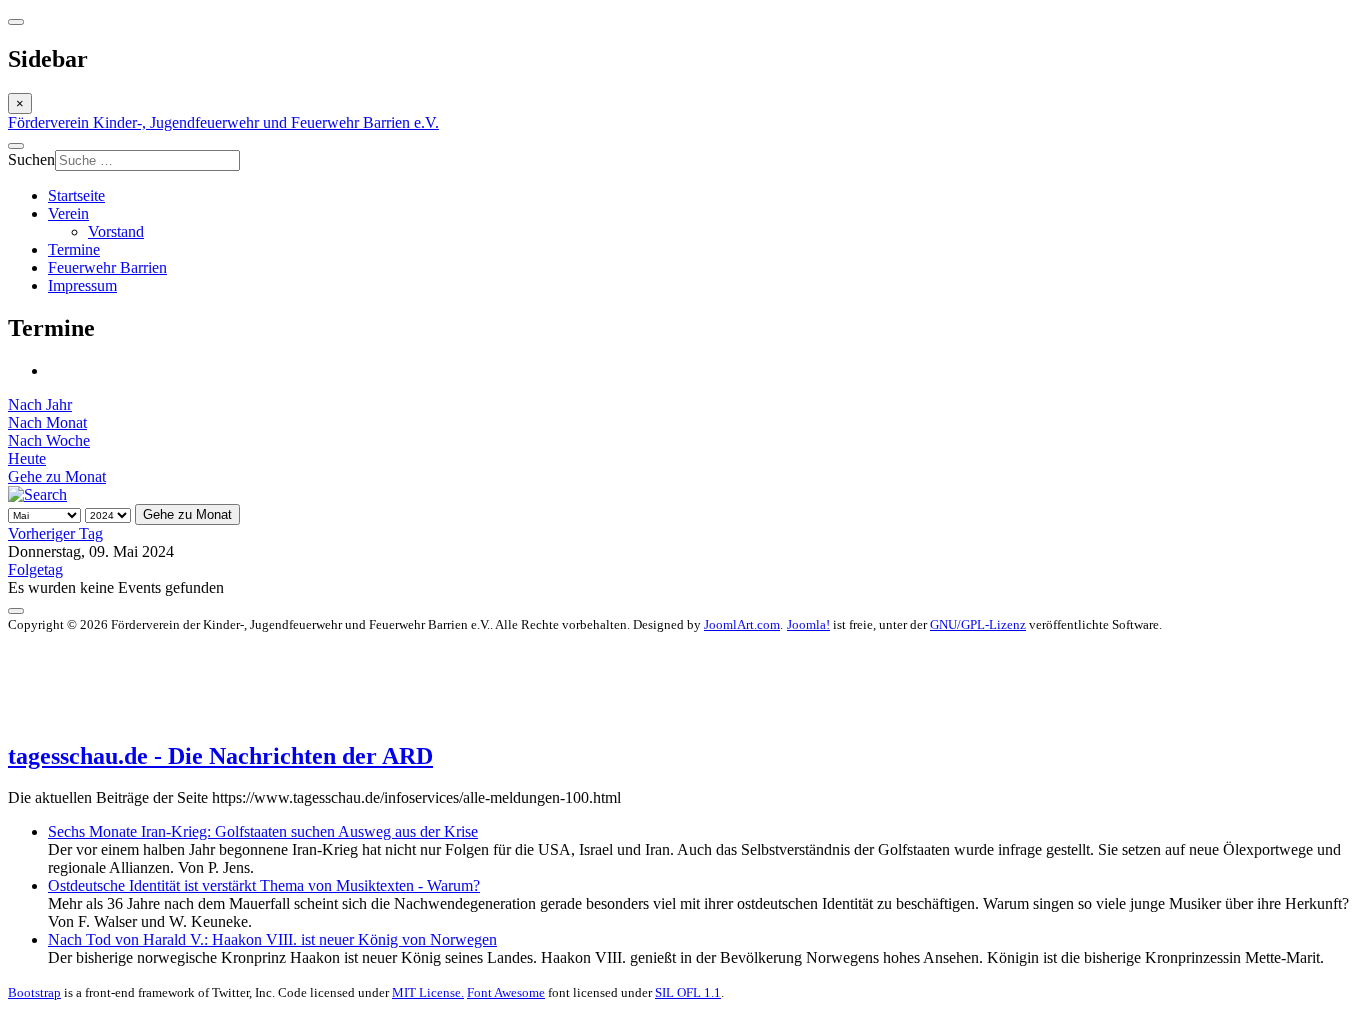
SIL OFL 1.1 (688, 992)
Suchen (31, 159)
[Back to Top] (16, 611)
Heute (27, 458)
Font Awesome (506, 992)
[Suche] (37, 494)
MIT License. (428, 992)
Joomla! (808, 624)
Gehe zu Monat (57, 476)
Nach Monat (47, 422)
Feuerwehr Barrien (107, 267)
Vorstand (116, 231)
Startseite (76, 195)
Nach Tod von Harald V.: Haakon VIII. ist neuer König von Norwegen (272, 939)
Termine (74, 249)
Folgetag (35, 569)
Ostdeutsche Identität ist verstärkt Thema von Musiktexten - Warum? (264, 885)
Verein (68, 213)
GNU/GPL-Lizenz (978, 624)
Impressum (82, 285)
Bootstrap (34, 992)
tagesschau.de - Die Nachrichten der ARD (220, 756)
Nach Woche (49, 440)
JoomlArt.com (742, 624)
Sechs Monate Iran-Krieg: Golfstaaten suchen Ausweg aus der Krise (263, 831)
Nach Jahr (40, 404)
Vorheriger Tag (55, 533)
